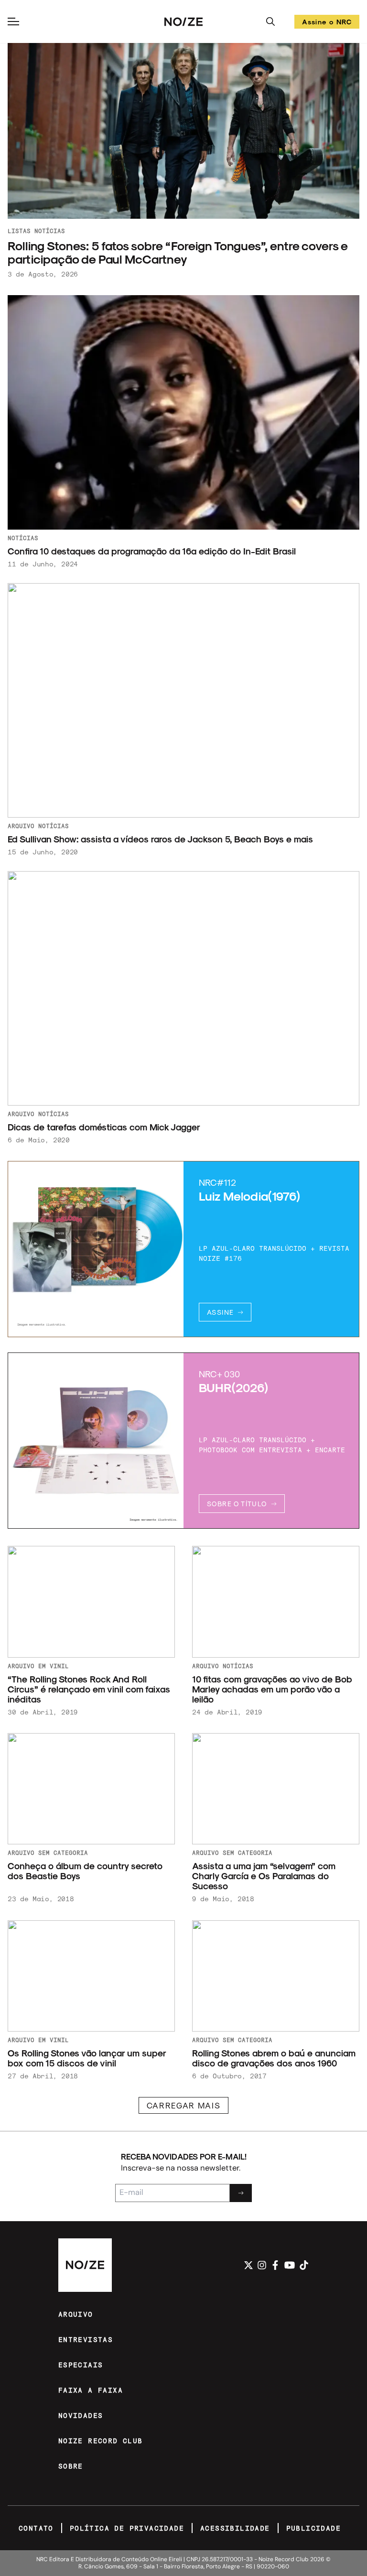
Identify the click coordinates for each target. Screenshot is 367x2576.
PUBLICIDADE (313, 2528)
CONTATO (36, 2528)
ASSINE (220, 1312)
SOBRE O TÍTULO (237, 1504)
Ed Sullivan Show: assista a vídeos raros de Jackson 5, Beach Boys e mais (160, 839)
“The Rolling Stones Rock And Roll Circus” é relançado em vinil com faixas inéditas (89, 1689)
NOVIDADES (81, 2415)
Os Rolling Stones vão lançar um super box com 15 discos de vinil (87, 2058)
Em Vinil (54, 1666)
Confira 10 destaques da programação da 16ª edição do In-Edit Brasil (153, 551)
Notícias (50, 231)
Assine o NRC (327, 23)
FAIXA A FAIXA (91, 2390)
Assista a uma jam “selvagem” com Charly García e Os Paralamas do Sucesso (264, 1876)
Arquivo (21, 826)
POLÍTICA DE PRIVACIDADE (127, 2528)
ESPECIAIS (81, 2365)
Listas (19, 231)
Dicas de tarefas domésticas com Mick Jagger (104, 1127)
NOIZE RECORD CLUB (101, 2441)
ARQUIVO (76, 2314)
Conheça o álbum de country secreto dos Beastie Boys (85, 1871)
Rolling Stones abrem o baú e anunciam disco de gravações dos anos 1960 (274, 2058)
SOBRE (71, 2466)
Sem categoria (63, 1852)
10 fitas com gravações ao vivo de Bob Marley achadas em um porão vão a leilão (272, 1689)
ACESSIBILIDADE (235, 2528)
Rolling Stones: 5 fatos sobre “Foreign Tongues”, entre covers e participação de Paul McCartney (178, 252)
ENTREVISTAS (86, 2339)
